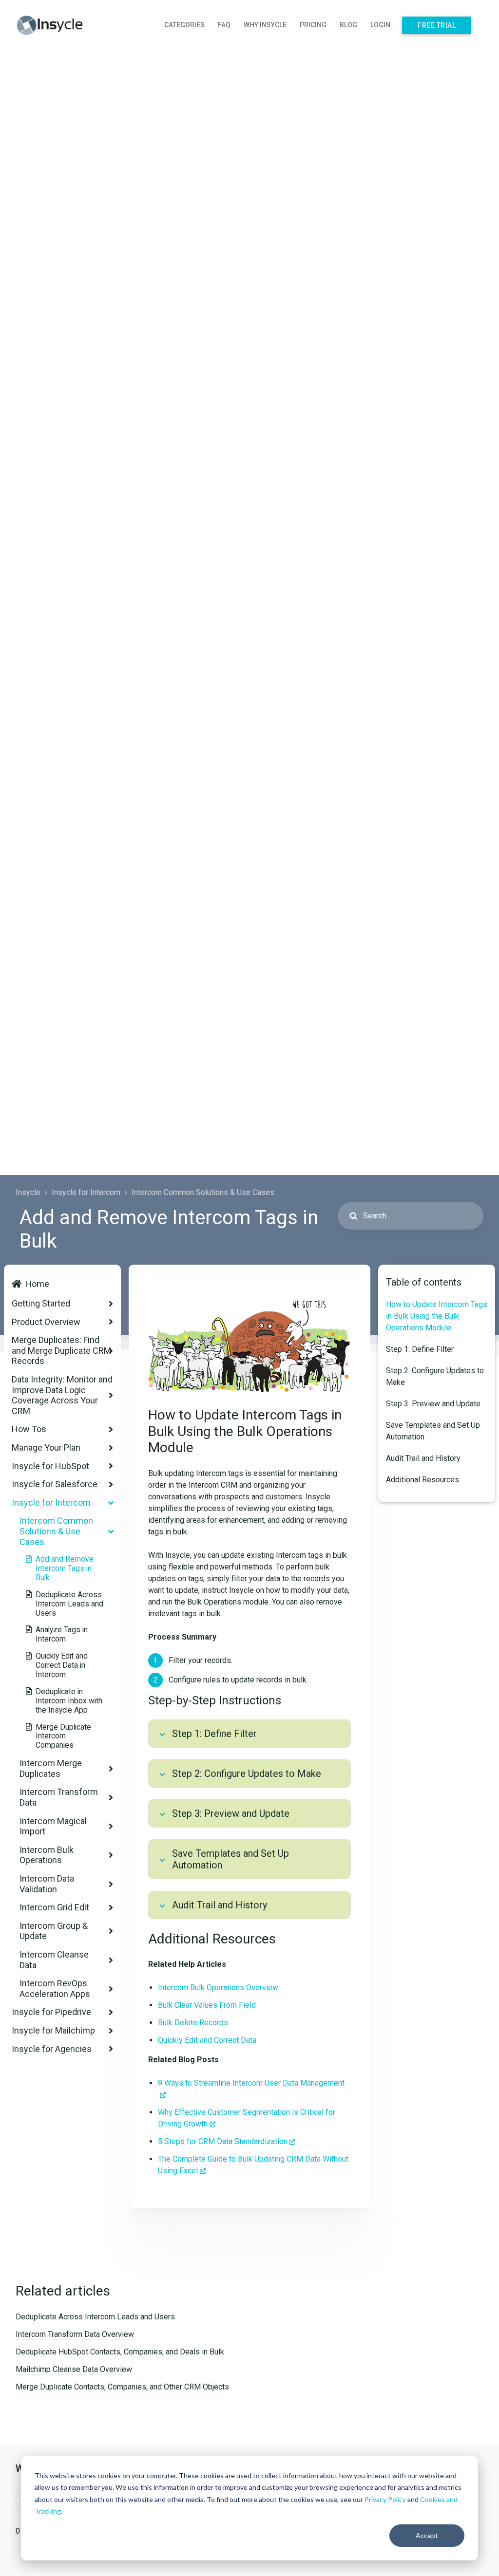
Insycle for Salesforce (55, 1484)
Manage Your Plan (46, 1447)
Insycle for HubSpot (50, 1466)
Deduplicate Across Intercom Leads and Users (69, 1604)
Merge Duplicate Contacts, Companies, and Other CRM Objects (122, 2387)
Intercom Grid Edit (54, 1907)
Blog (348, 25)
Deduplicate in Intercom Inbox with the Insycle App (69, 1701)
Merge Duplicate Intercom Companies (63, 1736)
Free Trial (437, 25)
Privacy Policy (385, 2499)
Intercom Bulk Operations (47, 1855)
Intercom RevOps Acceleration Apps (55, 1988)
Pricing (313, 25)
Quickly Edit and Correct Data (207, 2040)
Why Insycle (265, 25)
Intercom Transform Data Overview (75, 2334)
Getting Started (41, 1303)
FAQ (224, 25)
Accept (427, 2535)
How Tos (29, 1429)
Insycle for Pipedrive (51, 2012)
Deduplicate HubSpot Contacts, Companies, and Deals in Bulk (120, 2352)
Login (380, 25)
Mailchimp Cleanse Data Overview (74, 2369)
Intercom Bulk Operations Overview (218, 1988)
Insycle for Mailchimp (53, 2030)
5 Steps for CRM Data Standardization (223, 2141)
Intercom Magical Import (53, 1826)
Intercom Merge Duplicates (51, 1768)
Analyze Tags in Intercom (62, 1634)
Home (37, 1284)
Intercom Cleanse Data (54, 1960)
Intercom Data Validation (47, 1884)
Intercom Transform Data (59, 1797)
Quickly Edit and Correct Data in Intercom (62, 1665)
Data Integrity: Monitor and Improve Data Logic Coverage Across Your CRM (62, 1395)
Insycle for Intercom (86, 1192)
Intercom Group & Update (54, 1931)
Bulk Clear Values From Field (207, 2005)
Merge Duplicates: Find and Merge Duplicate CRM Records (61, 1350)
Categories (184, 25)
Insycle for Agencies (52, 2049)
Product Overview (46, 1322)
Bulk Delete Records (193, 2023)
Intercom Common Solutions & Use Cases (203, 1192)
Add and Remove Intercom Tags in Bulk (65, 1568)
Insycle (28, 1192)
